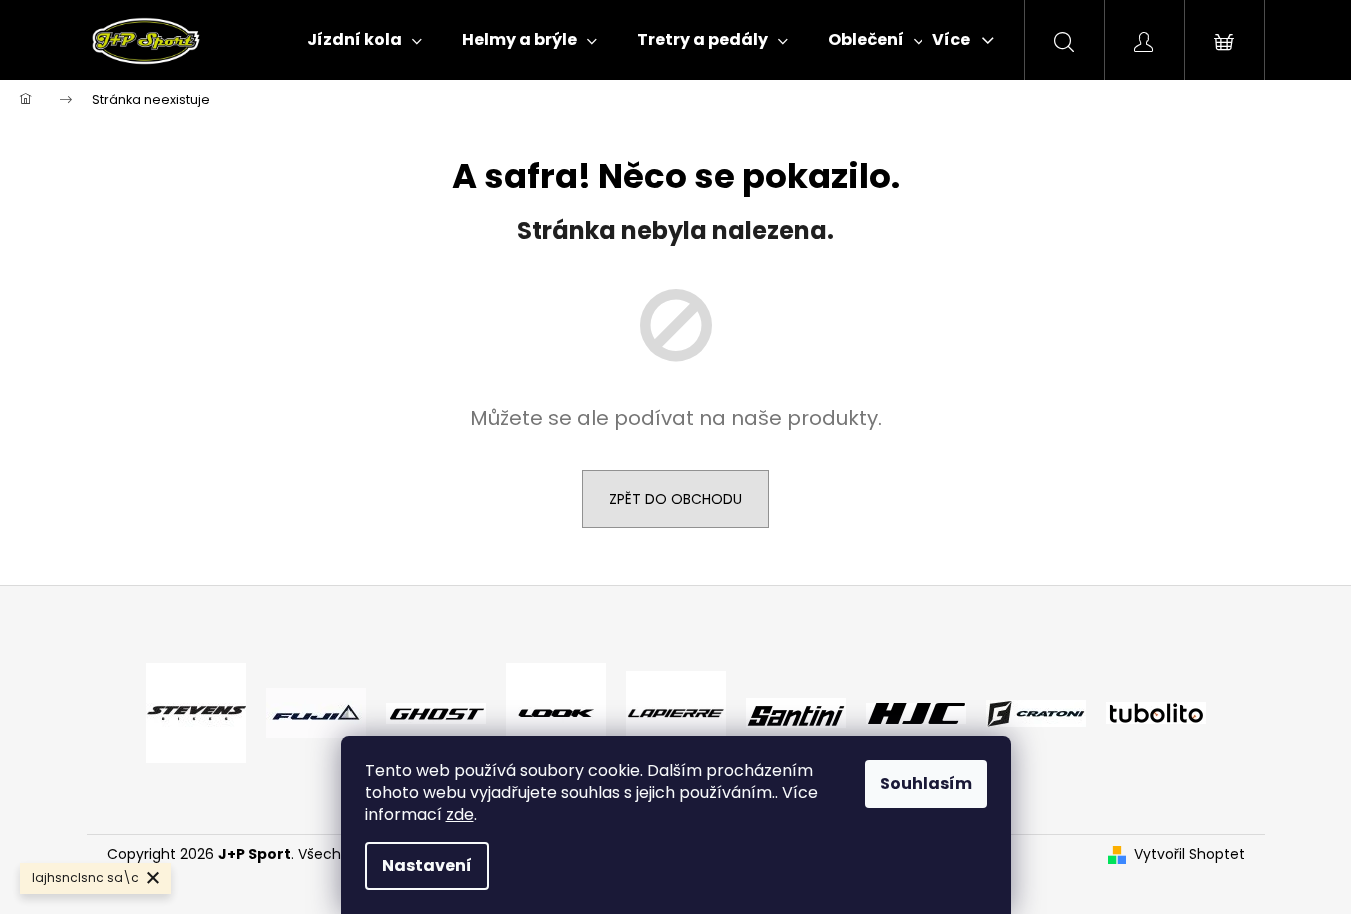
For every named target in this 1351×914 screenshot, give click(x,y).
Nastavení (427, 865)
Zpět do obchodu (675, 499)
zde (460, 814)
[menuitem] (364, 40)
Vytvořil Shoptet (1189, 854)
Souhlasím (926, 783)
